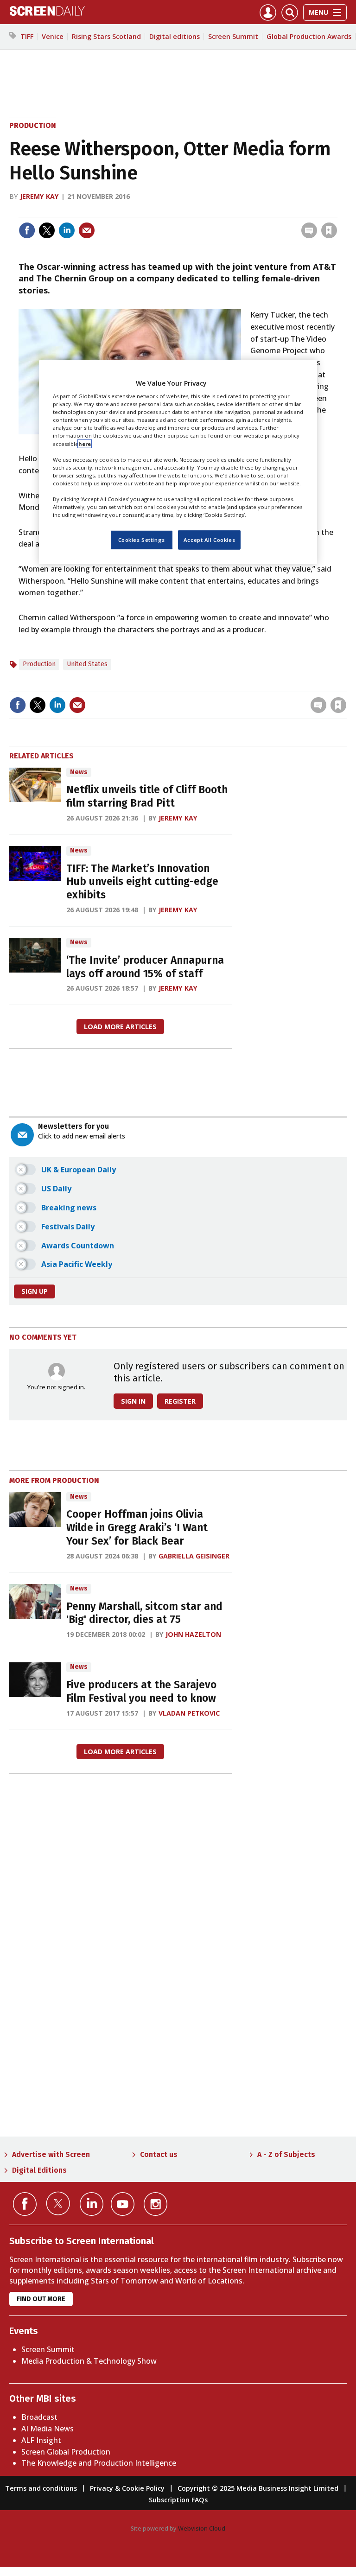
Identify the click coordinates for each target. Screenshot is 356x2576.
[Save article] (329, 230)
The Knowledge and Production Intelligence (99, 2463)
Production (33, 125)
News (79, 772)
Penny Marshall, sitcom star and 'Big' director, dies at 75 (144, 1613)
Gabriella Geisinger (194, 1556)
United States (87, 664)
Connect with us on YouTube (123, 2204)
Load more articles (120, 1027)
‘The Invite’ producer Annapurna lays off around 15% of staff (145, 967)
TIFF (27, 36)
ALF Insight (41, 2440)
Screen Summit (233, 36)
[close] (336, 211)
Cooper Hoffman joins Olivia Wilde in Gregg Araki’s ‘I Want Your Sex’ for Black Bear (137, 1528)
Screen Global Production (66, 2452)
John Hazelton (193, 1634)
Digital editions (175, 36)
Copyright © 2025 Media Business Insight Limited (258, 2488)
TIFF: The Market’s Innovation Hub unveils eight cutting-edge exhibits (142, 882)
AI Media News (48, 2429)
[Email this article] (87, 230)
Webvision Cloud (202, 2528)
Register (180, 1401)
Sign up (35, 1291)
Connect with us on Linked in (92, 2204)
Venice (53, 36)
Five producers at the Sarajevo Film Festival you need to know (141, 1692)
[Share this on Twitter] (47, 230)
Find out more (41, 2299)
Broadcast (39, 2417)
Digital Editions (39, 2170)
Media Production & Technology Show (89, 2361)
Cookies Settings (142, 540)
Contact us (159, 2154)
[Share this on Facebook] (27, 230)
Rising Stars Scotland (106, 36)
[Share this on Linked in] (67, 230)
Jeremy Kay (39, 196)
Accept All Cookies (209, 540)
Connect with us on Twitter (58, 2203)
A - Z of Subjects (286, 2154)
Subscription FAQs (178, 2500)
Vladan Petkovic (189, 1713)
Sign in (208, 211)
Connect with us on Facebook (25, 2204)
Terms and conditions (41, 2488)
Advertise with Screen (51, 2154)
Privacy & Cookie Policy (127, 2488)
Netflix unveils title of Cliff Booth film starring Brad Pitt (147, 796)
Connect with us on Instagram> (156, 2204)
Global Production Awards (309, 36)
